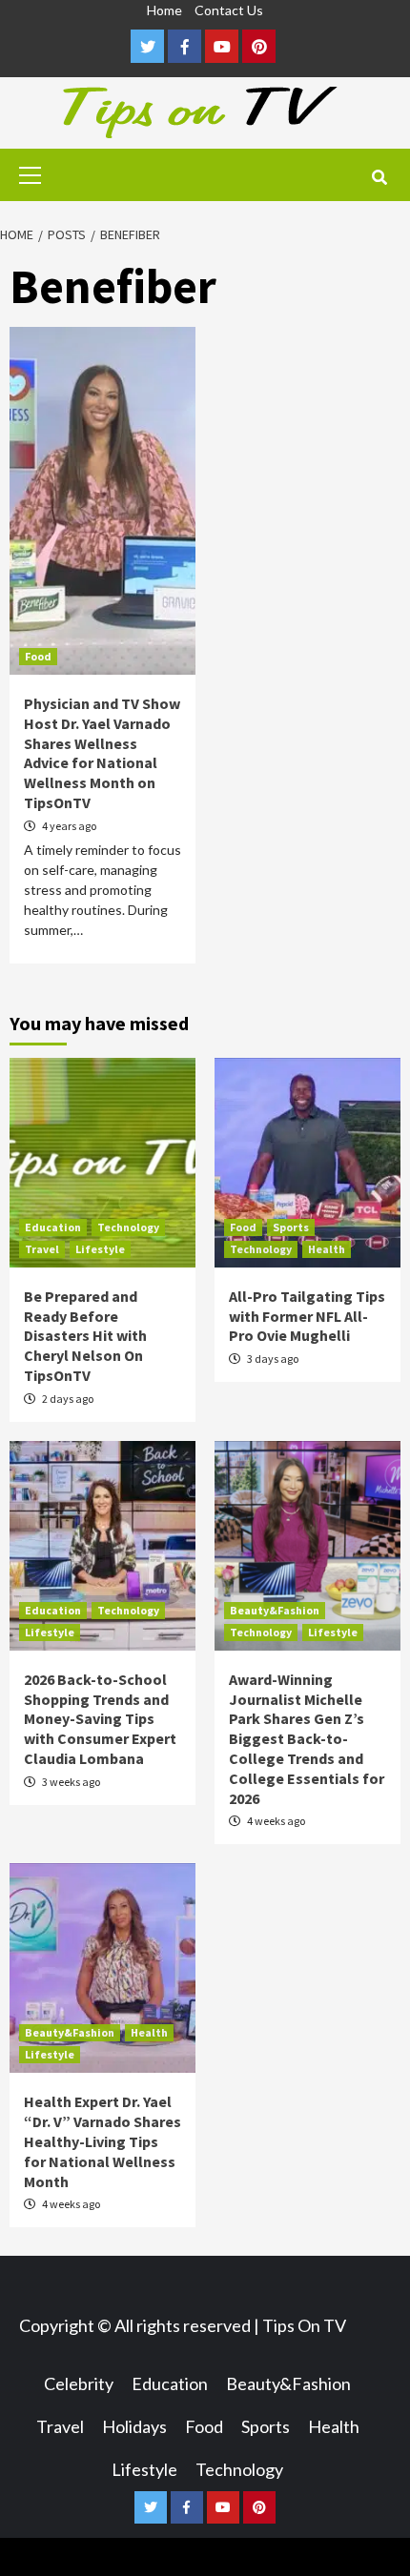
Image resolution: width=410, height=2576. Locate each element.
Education (53, 1227)
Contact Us (229, 10)
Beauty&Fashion (275, 1610)
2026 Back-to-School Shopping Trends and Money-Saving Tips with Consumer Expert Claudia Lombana (100, 1719)
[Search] (379, 177)
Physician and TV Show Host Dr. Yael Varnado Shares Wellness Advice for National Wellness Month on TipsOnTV (102, 753)
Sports (291, 1227)
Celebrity (79, 2383)
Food (38, 656)
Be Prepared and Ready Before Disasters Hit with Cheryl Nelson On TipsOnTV (85, 1336)
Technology (128, 1227)
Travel (42, 1249)
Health (327, 1249)
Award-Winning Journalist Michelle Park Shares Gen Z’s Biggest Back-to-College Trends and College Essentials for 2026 (307, 1739)
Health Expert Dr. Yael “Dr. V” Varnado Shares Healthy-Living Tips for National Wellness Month (102, 2141)
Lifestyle (100, 1249)
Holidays (134, 2426)
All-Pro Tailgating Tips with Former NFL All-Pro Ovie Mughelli (307, 1316)
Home (164, 10)
